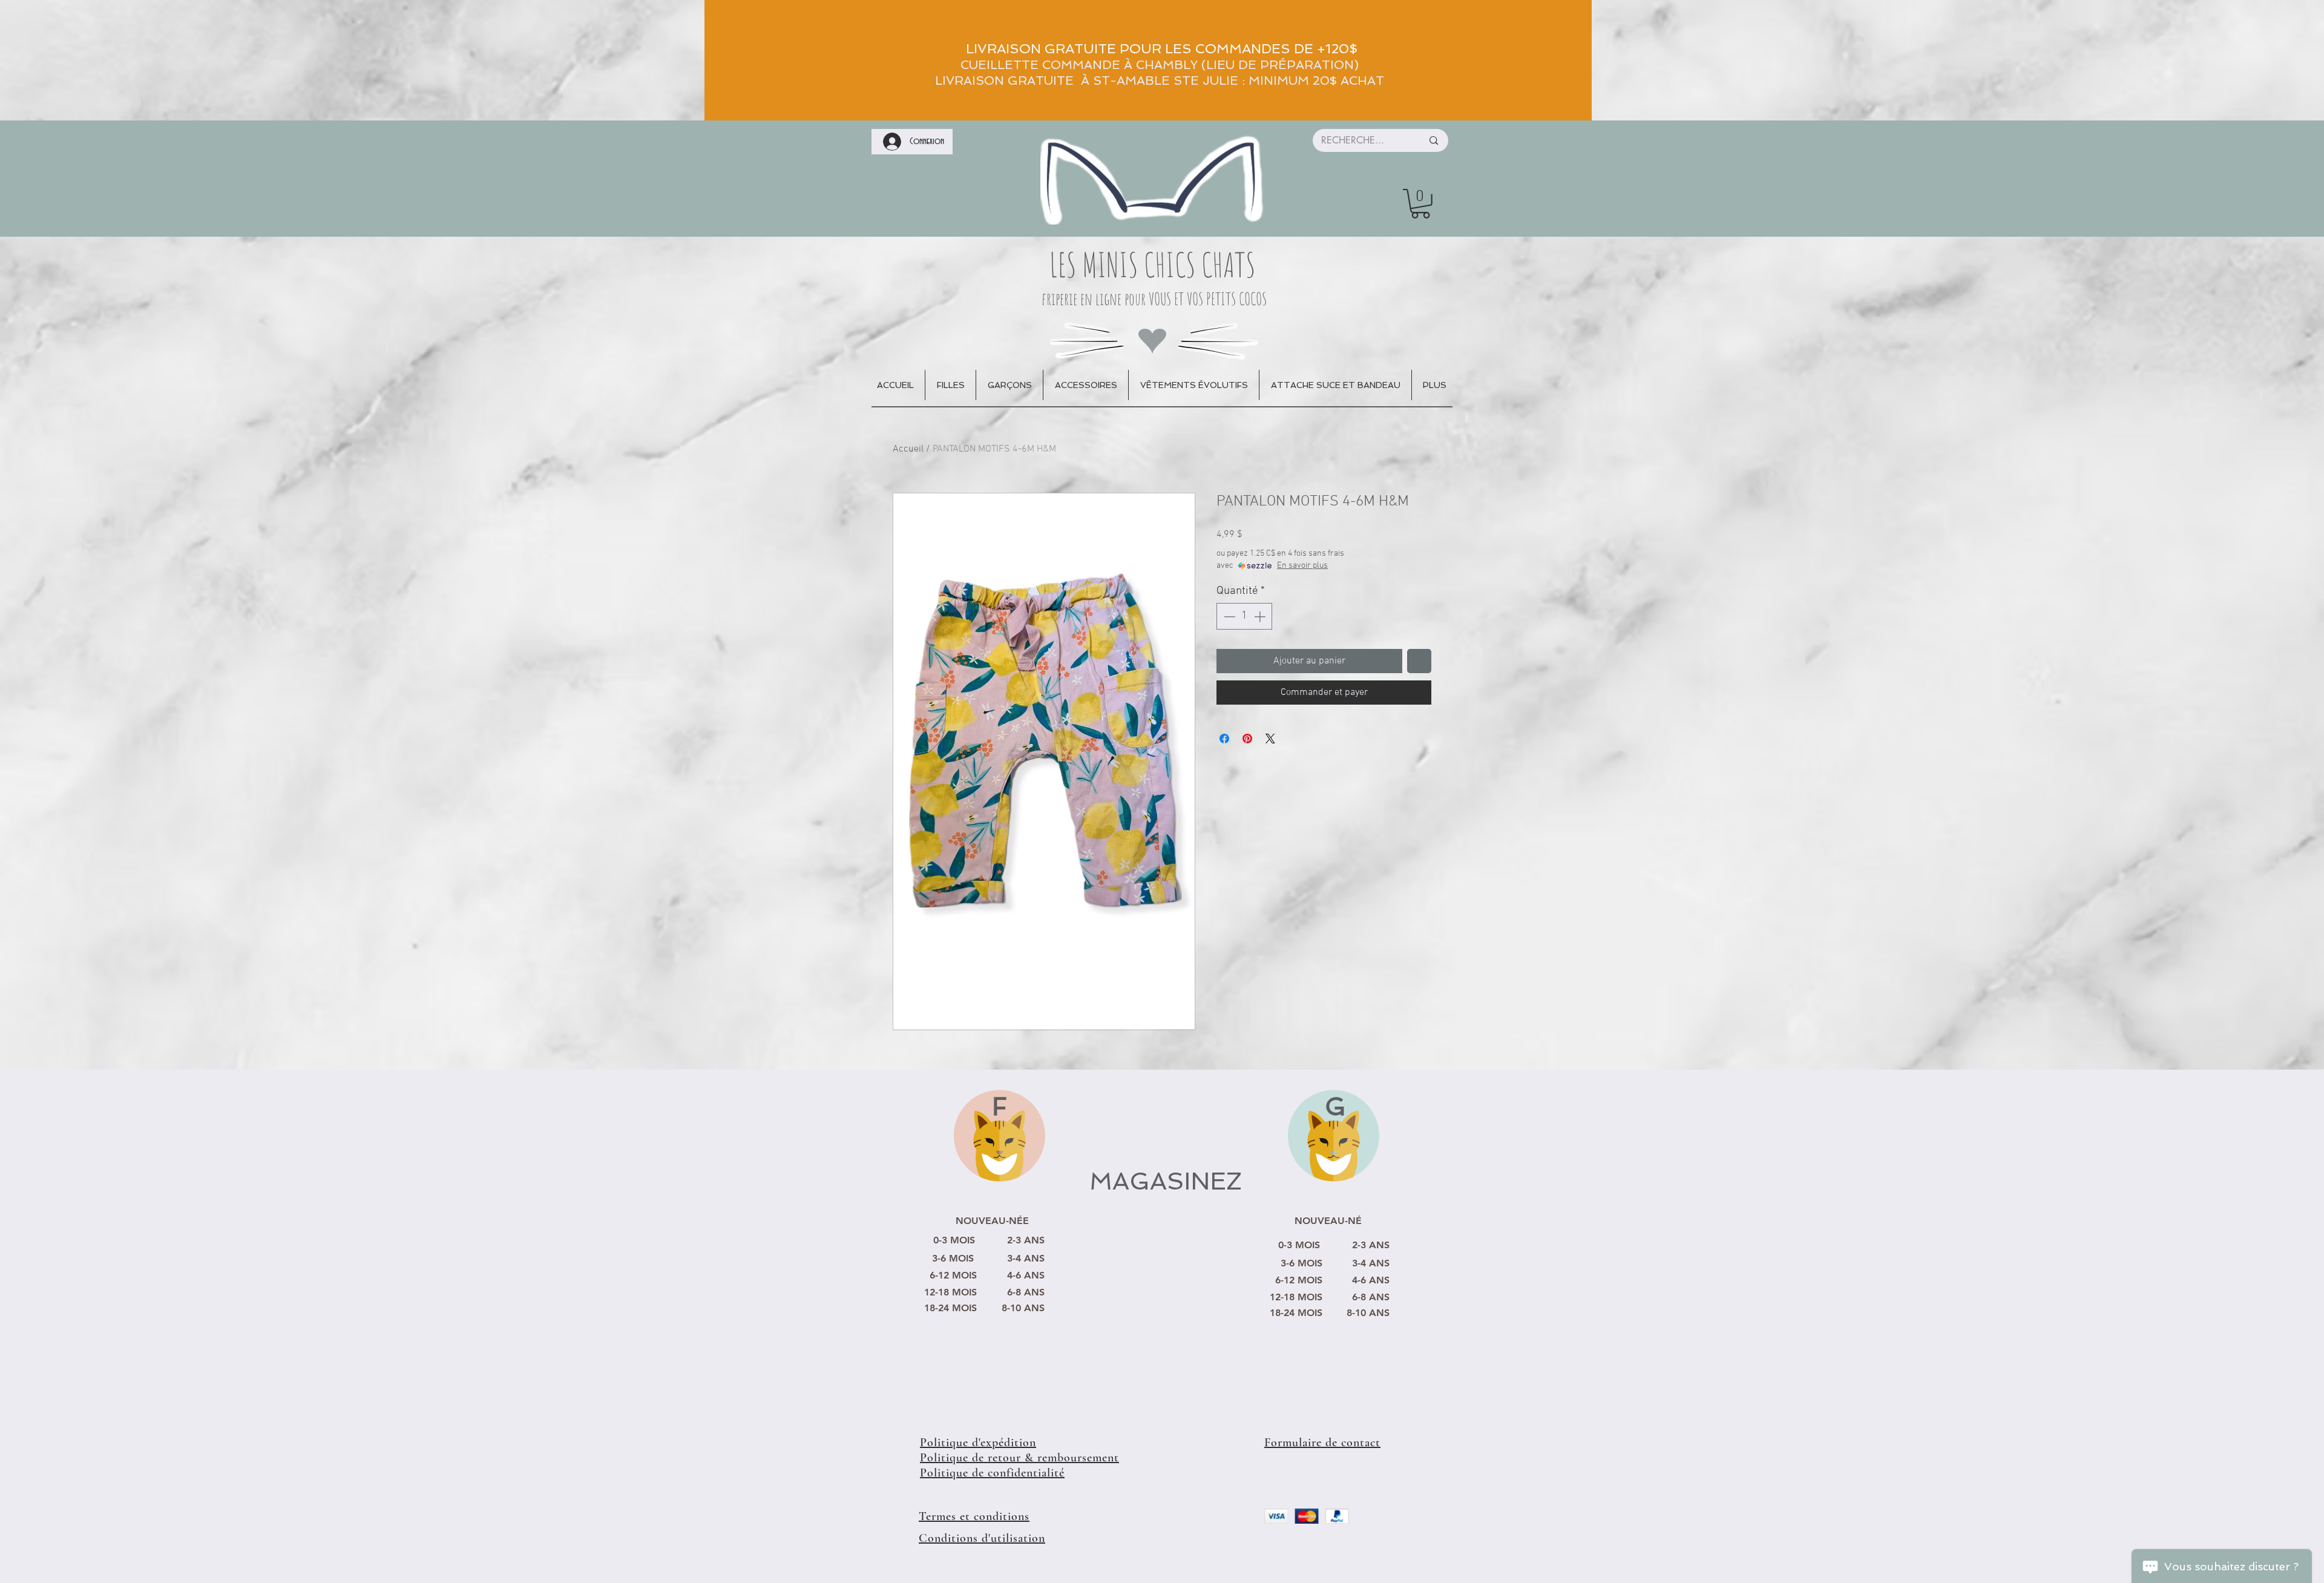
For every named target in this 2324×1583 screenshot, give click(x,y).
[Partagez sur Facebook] (1224, 739)
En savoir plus (1302, 566)
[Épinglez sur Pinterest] (1247, 739)
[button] (1420, 204)
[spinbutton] (1245, 617)
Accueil (908, 449)
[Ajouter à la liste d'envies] (1419, 661)
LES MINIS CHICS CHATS (1153, 264)
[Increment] (1261, 617)
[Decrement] (1228, 617)
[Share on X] (1270, 739)
